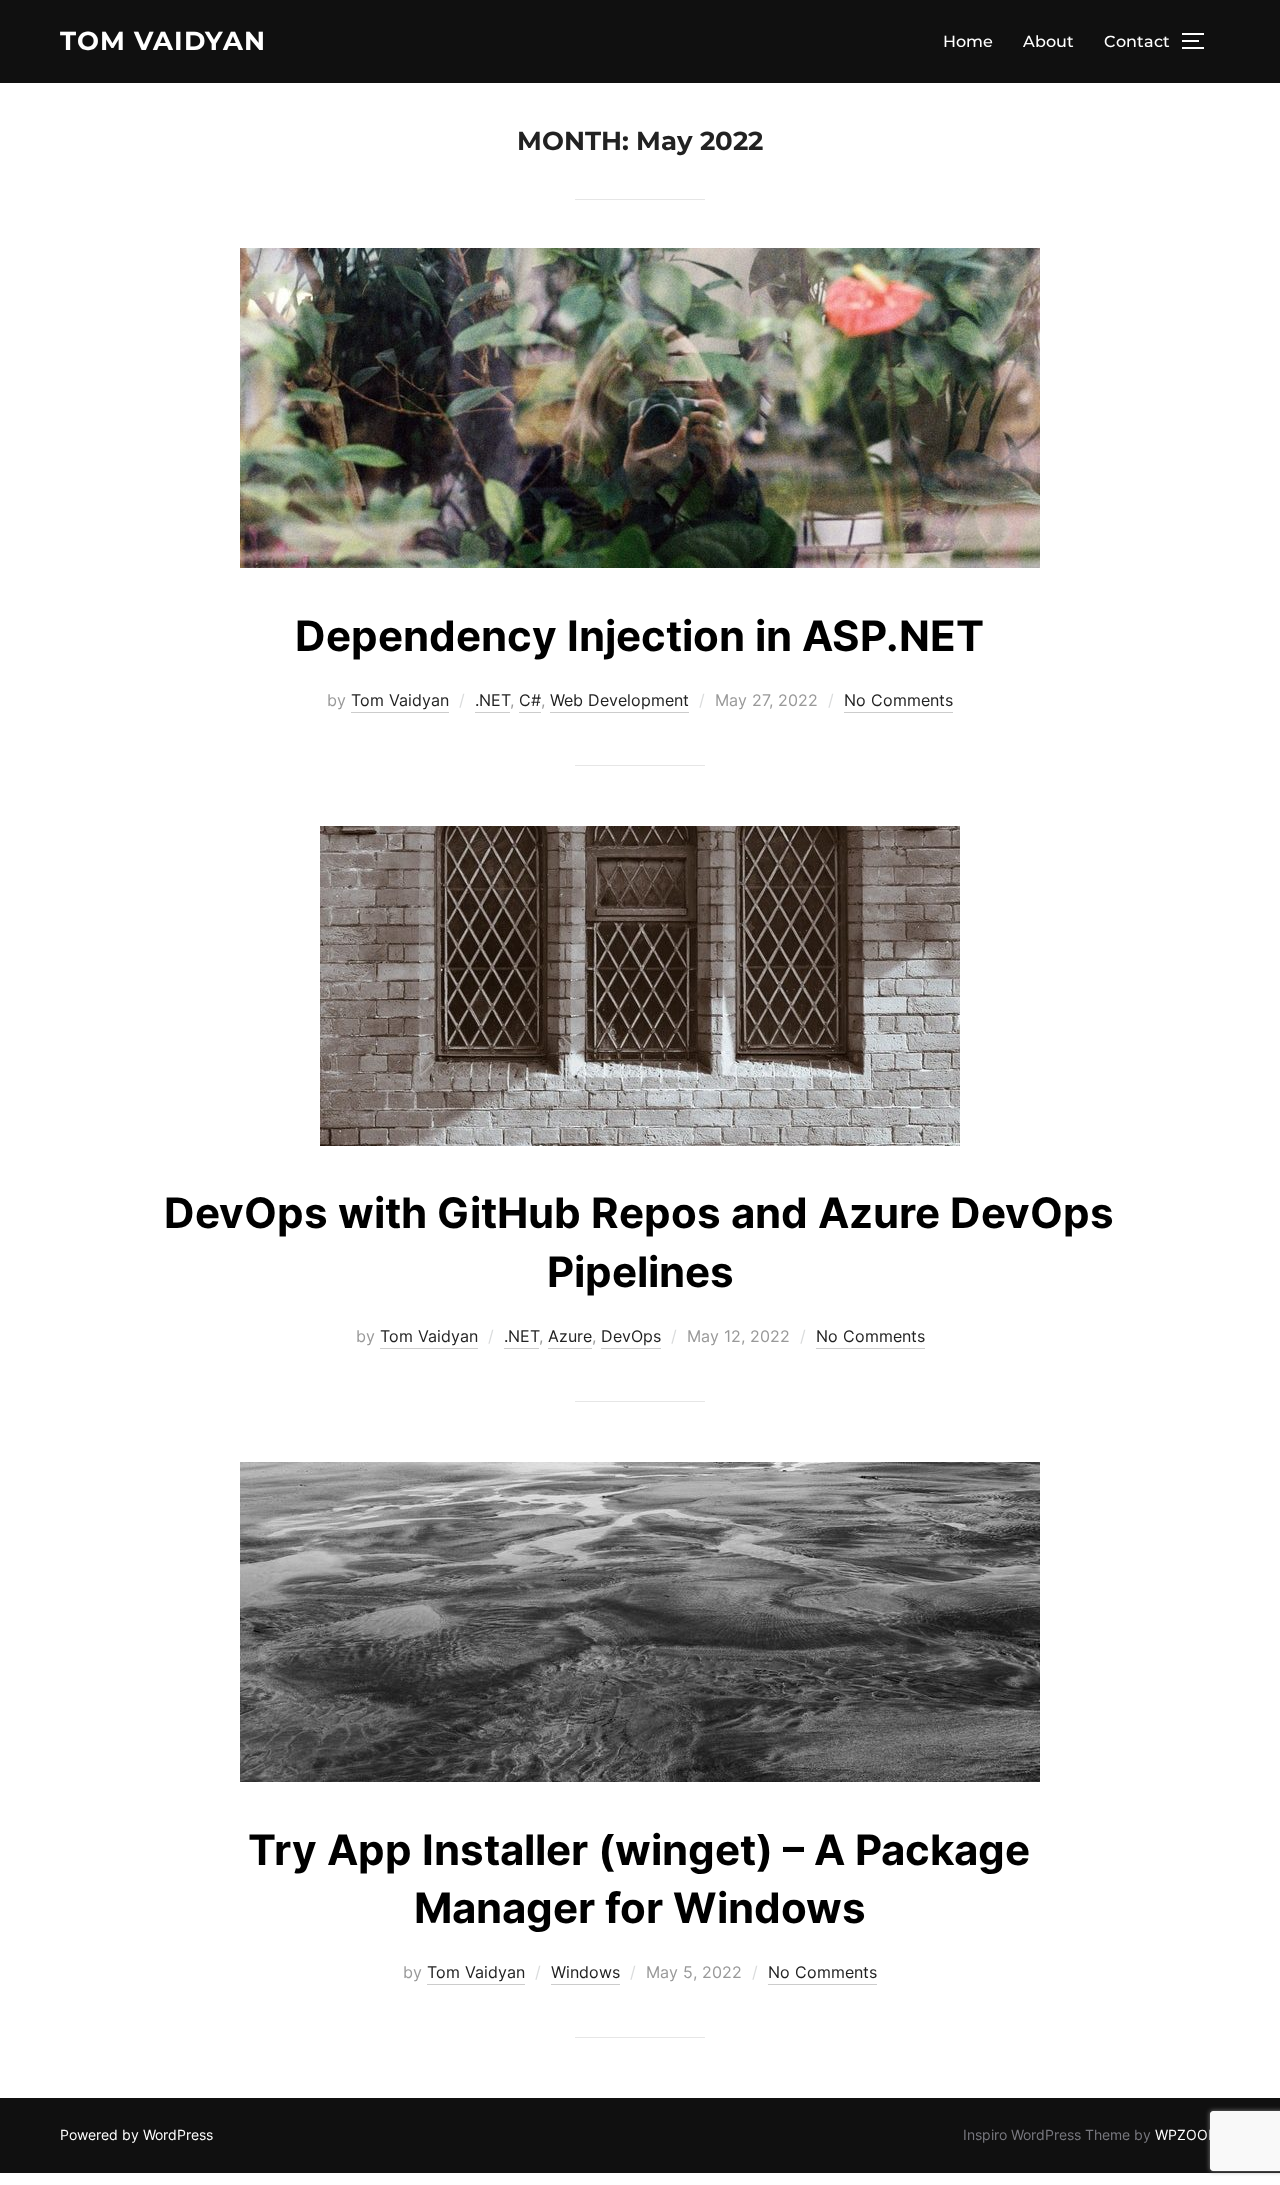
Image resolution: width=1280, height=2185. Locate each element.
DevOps (631, 1336)
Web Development (619, 700)
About (1048, 41)
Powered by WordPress (136, 2134)
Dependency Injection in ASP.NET (639, 635)
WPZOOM (1187, 2134)
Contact (1137, 41)
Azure (570, 1336)
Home (968, 41)
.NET (492, 700)
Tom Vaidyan (163, 41)
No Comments (898, 700)
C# (530, 700)
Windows (585, 1972)
